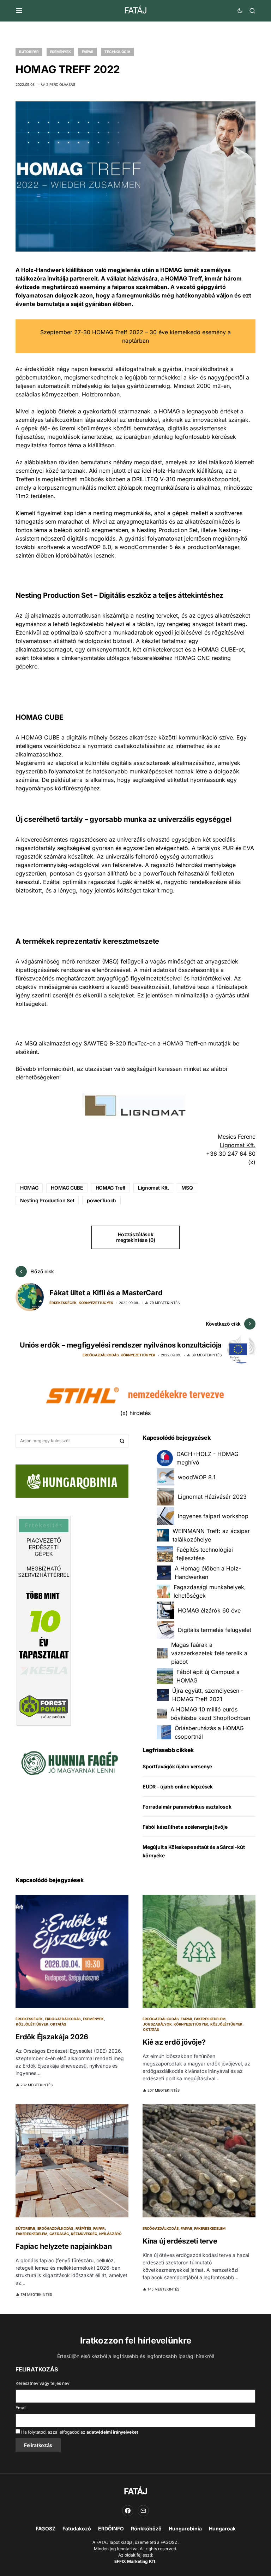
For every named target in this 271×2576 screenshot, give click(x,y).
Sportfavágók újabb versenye (177, 1766)
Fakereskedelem (210, 2019)
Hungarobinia (185, 2528)
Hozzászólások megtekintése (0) (135, 1237)
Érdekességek (63, 1303)
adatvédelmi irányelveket (112, 2432)
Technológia (117, 52)
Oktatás (58, 2024)
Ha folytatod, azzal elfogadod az (79, 2432)
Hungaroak (222, 2528)
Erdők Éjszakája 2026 (52, 2037)
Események (61, 52)
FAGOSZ (46, 2528)
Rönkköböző (146, 2528)
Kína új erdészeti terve (180, 2241)
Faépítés (83, 2228)
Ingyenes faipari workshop (213, 1516)
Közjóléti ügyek (32, 2024)
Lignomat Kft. (238, 1145)
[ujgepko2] (68, 1761)
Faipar (88, 52)
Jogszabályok (157, 2024)
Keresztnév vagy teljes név (43, 2383)
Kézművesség (84, 2234)
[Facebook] (128, 2511)
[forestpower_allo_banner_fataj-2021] (44, 1620)
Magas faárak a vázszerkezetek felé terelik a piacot (209, 1653)
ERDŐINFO (111, 2528)
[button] (19, 11)
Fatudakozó (77, 2528)
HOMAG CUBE (67, 1188)
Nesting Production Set (47, 1200)
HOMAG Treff (110, 1188)
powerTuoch (101, 1200)
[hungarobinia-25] (72, 1480)
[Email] (143, 2511)
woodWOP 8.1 (197, 1477)
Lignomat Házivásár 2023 (212, 1497)
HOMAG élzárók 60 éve (209, 1610)
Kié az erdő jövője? (174, 2042)
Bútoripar (29, 52)
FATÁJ (135, 10)
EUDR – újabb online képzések (178, 1787)
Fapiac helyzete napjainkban (64, 2246)
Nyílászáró (110, 2234)
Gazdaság (59, 2234)
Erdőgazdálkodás (101, 1355)
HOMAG (29, 1188)
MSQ (187, 1188)
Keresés (122, 1441)
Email (21, 2408)
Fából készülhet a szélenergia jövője (185, 1827)
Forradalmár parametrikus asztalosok (187, 1807)
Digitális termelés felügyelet (215, 1630)
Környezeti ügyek (96, 1303)
